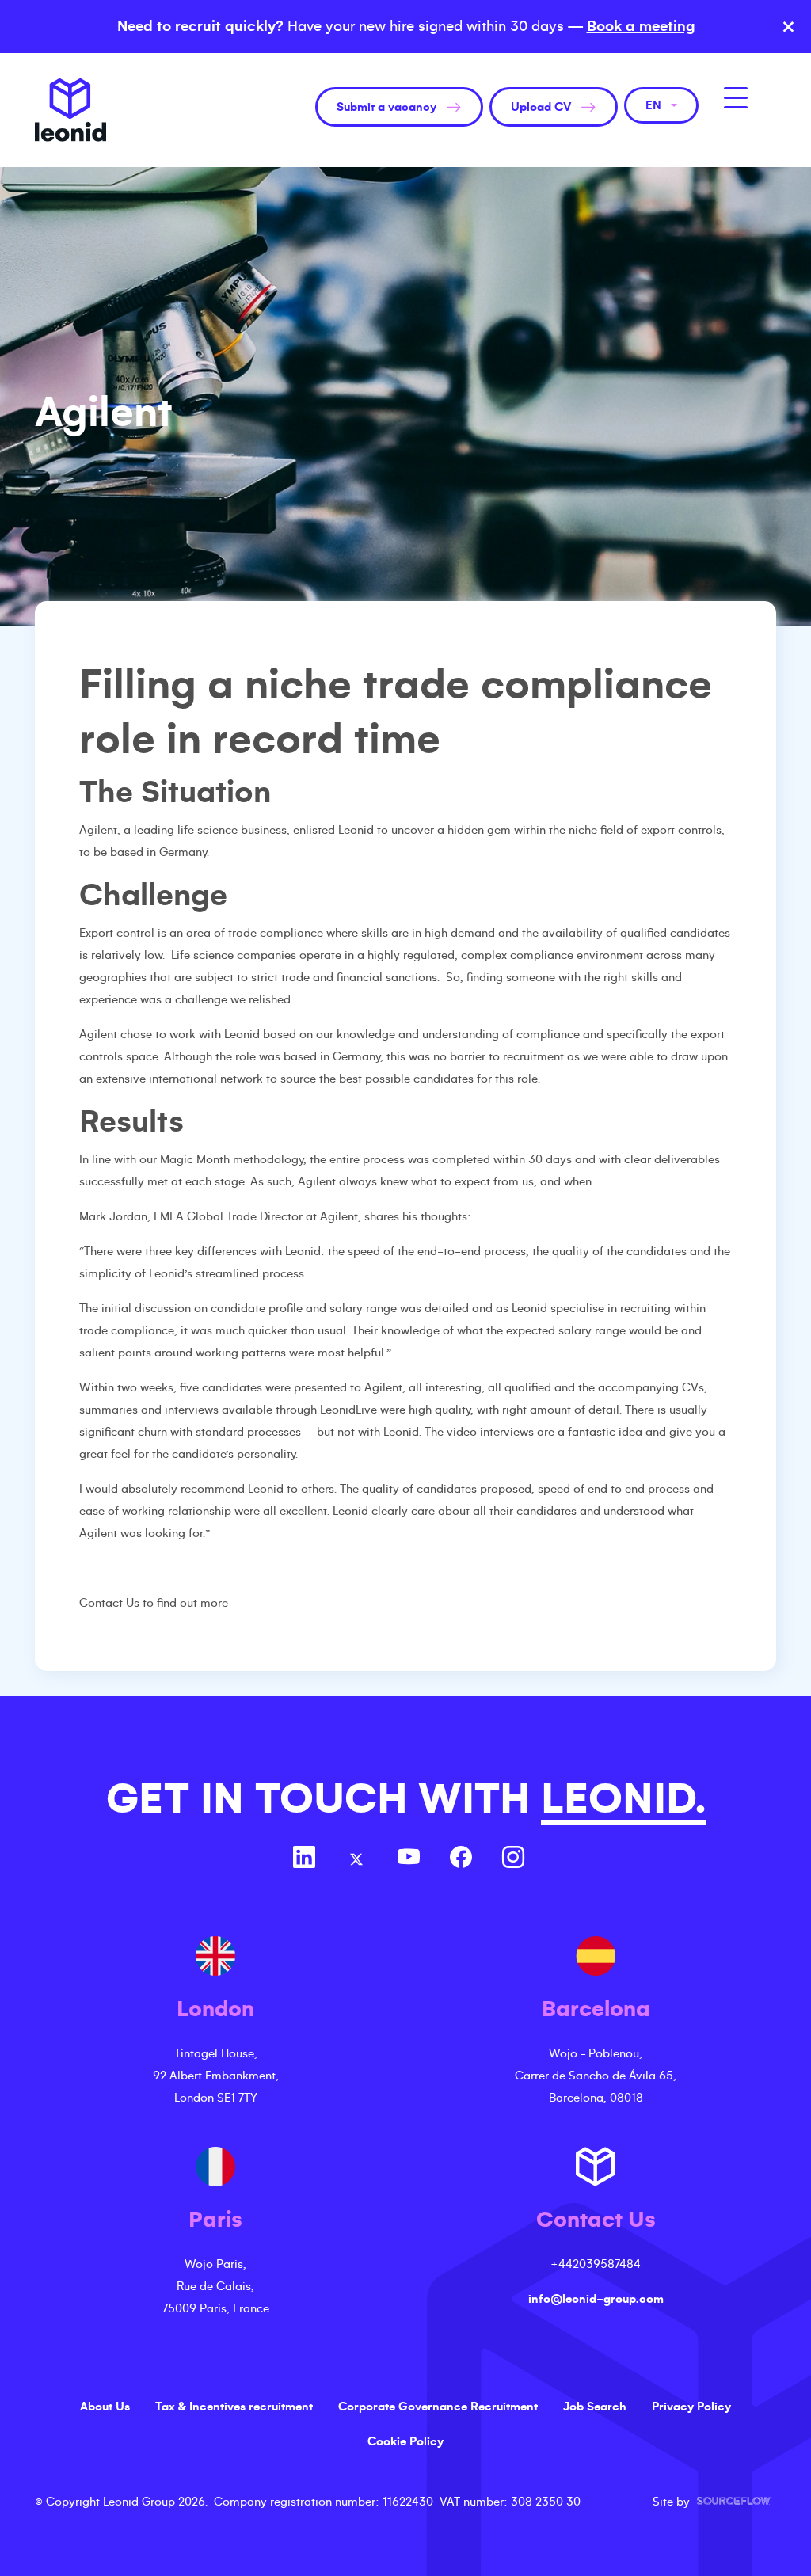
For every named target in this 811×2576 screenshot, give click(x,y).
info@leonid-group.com (596, 2299)
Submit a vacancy (386, 107)
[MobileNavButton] (736, 98)
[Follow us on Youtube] (409, 1859)
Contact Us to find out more (154, 1603)
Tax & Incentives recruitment (234, 2407)
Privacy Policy (691, 2407)
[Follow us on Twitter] (356, 1859)
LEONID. (623, 1799)
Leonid (70, 110)
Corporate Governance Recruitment (438, 2407)
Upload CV (541, 107)
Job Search (595, 2407)
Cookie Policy (405, 2441)
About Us (105, 2407)
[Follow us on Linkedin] (304, 1859)
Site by (714, 2502)
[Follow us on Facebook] (461, 1859)
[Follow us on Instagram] (513, 1859)
